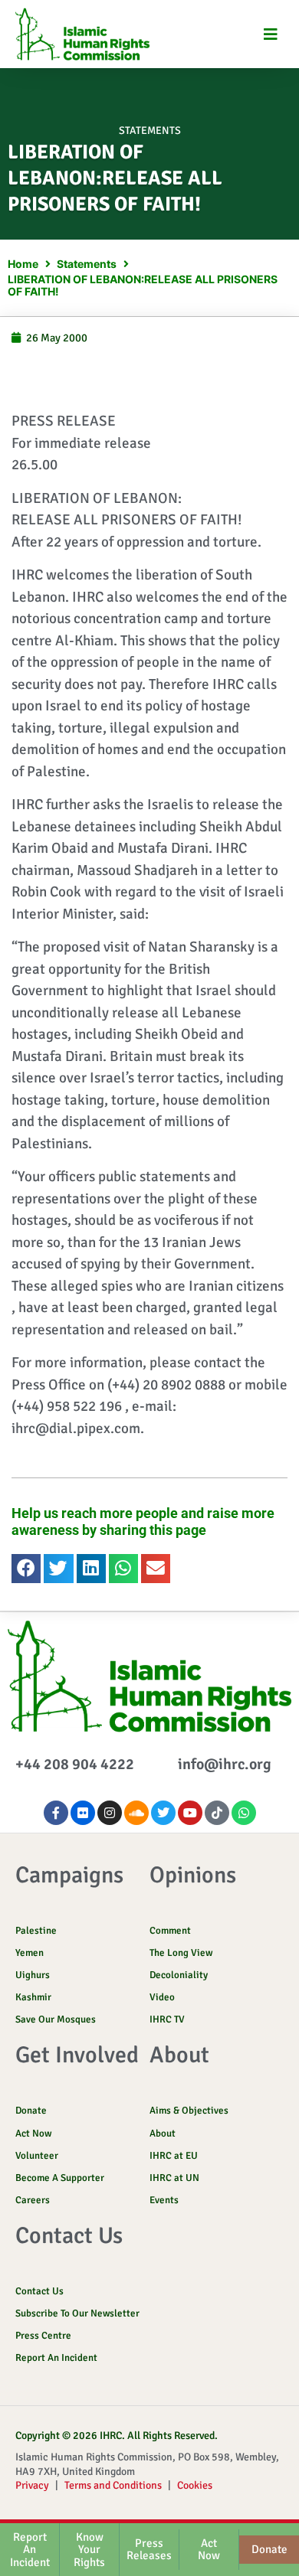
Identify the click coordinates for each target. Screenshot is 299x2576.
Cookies (195, 2485)
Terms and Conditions (113, 2485)
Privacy (32, 2485)
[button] (270, 34)
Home (23, 264)
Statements (150, 131)
